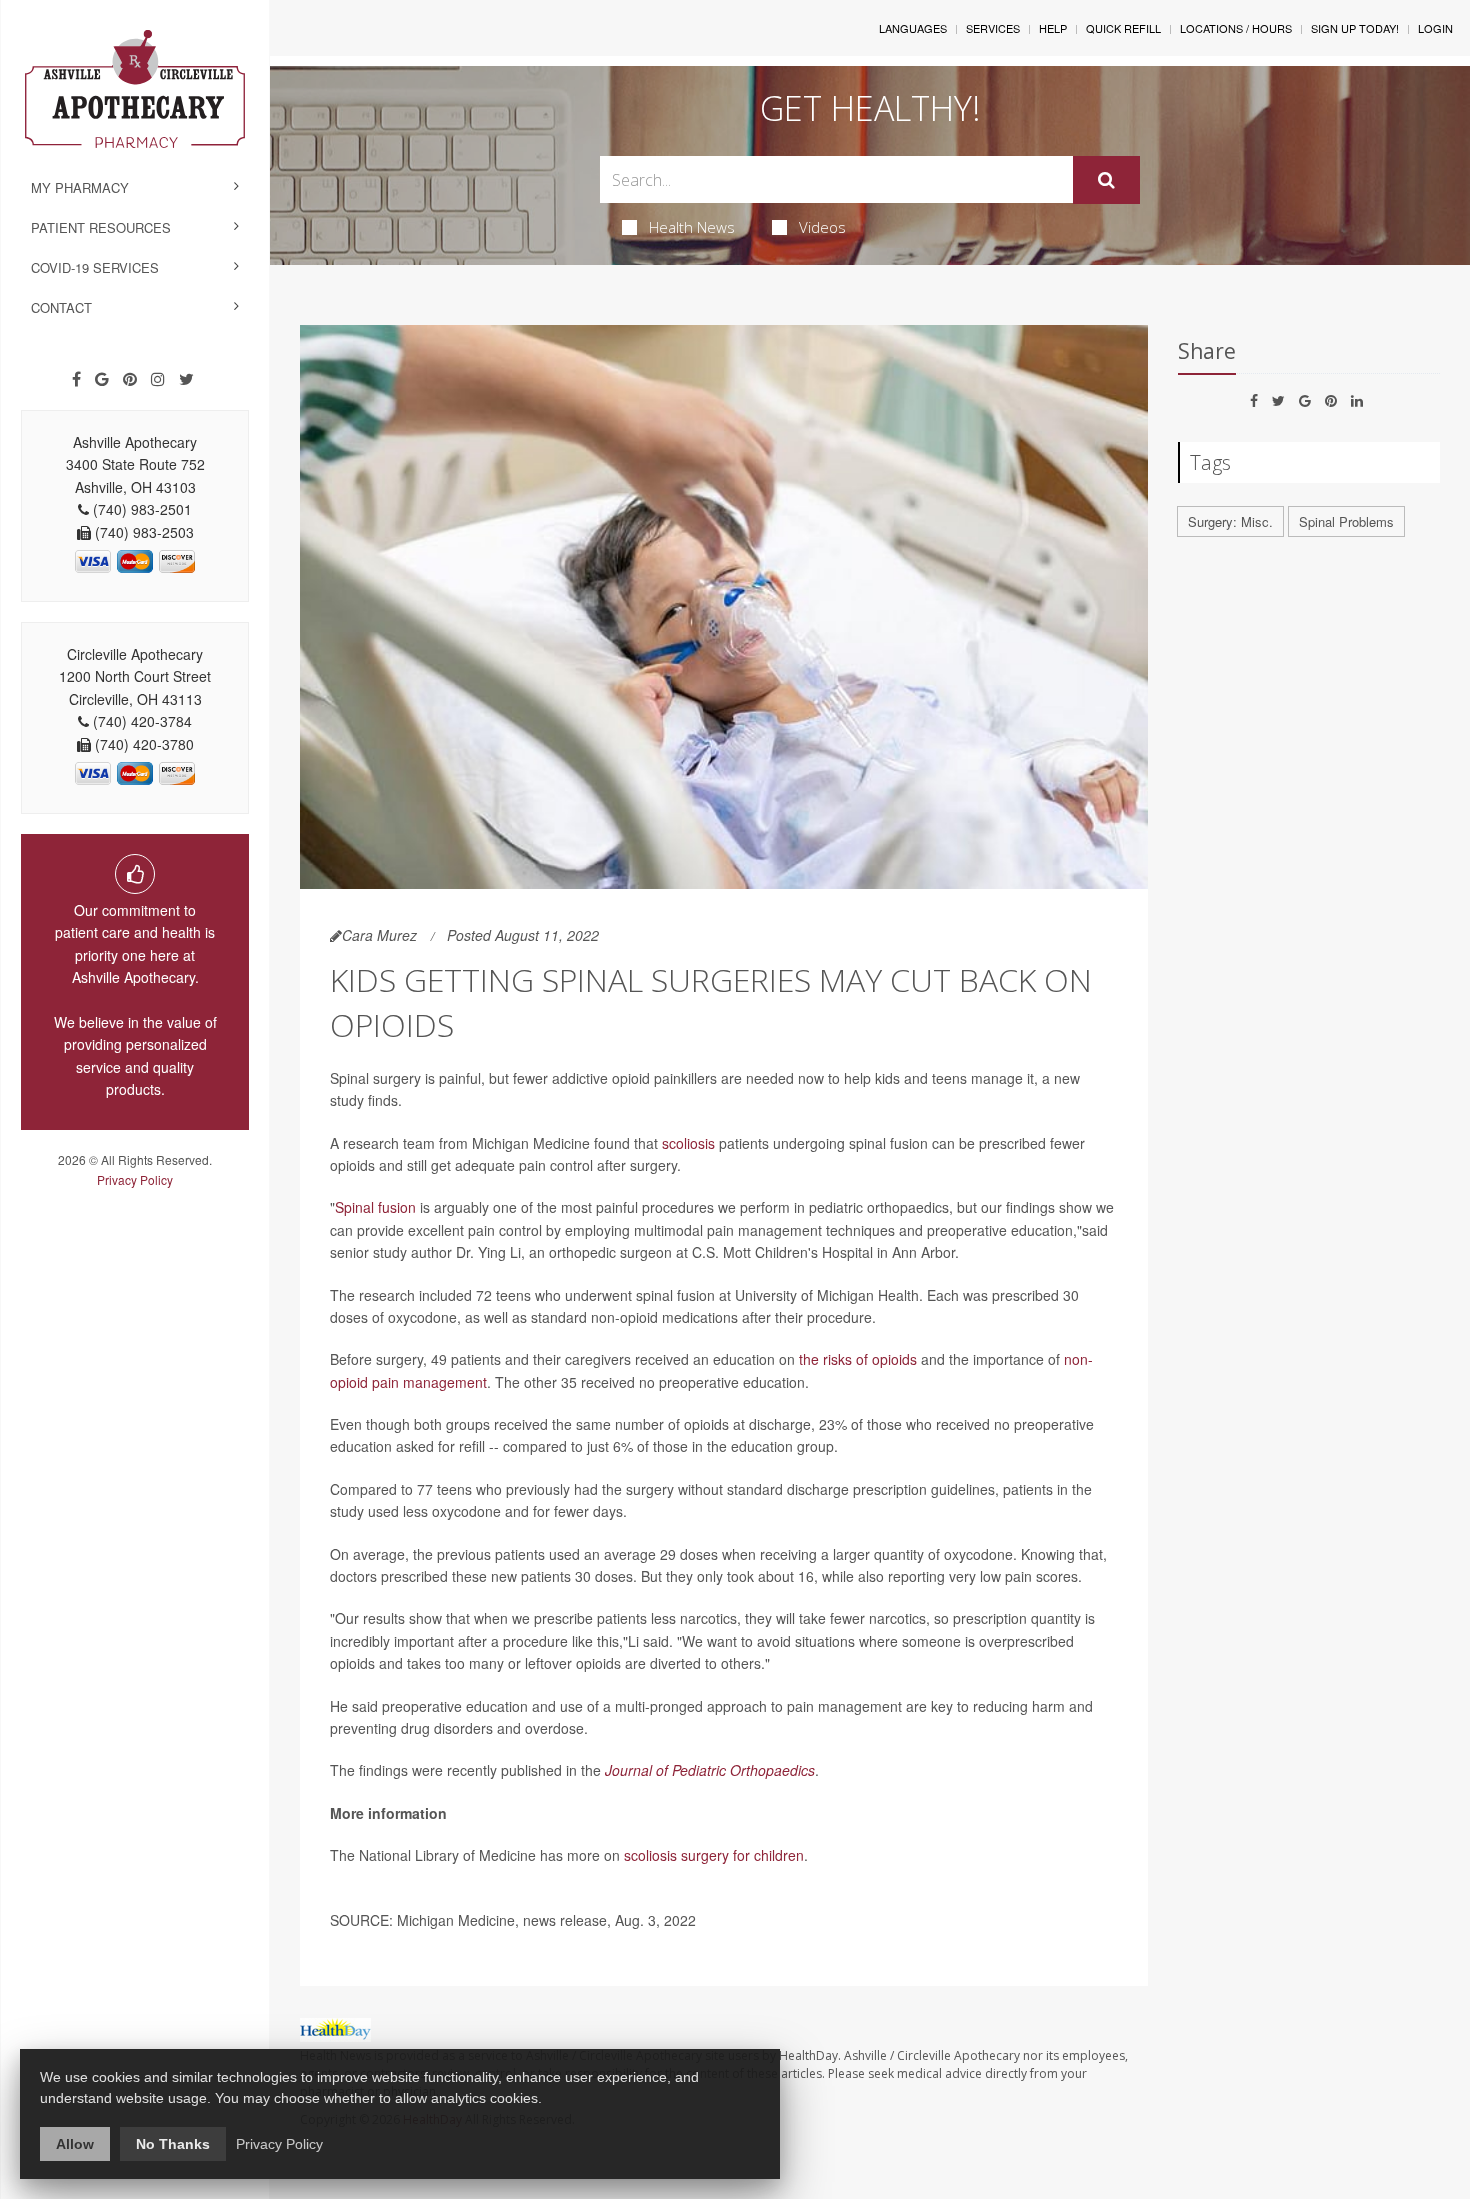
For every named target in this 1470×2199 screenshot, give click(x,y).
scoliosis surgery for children (714, 1855)
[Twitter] (186, 379)
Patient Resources (101, 227)
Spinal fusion (375, 1207)
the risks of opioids (858, 1359)
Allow (75, 2144)
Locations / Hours (1236, 28)
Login (1435, 28)
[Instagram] (158, 379)
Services (993, 28)
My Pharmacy (80, 187)
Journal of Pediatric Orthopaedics (710, 1770)
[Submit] (1106, 180)
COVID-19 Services (95, 267)
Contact (61, 307)
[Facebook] (76, 379)
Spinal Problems (1346, 521)
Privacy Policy (135, 1179)
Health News (692, 227)
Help (1053, 28)
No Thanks (173, 2144)
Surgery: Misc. (1230, 521)
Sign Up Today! (1355, 28)
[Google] (102, 379)
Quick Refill (1123, 28)
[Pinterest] (130, 379)
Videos (822, 227)
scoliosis (688, 1143)
